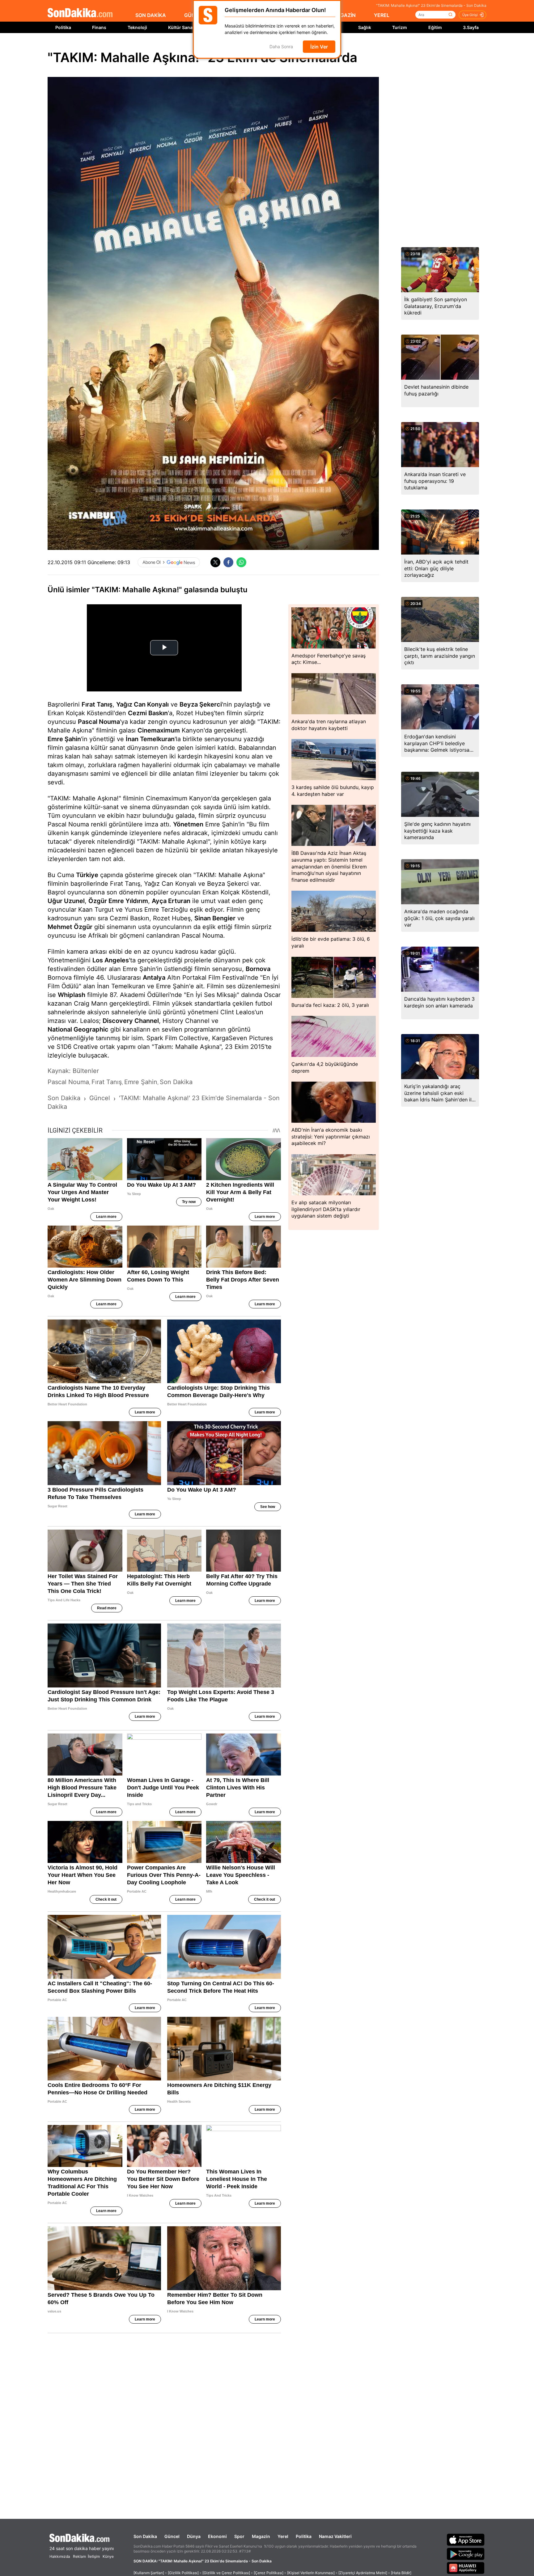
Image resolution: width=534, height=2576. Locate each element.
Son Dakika (145, 2536)
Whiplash (72, 995)
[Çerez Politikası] (269, 2573)
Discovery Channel (131, 1021)
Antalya (154, 978)
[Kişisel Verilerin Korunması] (311, 2573)
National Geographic (78, 1029)
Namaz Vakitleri (335, 2536)
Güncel (172, 2536)
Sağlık (365, 27)
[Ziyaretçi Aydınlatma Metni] (363, 2573)
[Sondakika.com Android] (466, 2554)
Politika (63, 27)
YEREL (382, 15)
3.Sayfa (471, 27)
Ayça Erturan (171, 901)
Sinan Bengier (215, 918)
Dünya (194, 2536)
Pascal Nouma (99, 722)
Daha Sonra (281, 47)
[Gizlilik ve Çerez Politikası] (226, 2573)
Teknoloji (137, 27)
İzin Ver (319, 47)
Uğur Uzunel (66, 901)
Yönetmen (188, 824)
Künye (108, 2556)
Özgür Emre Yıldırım (118, 901)
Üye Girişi (470, 15)
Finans (99, 27)
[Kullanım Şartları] (149, 2573)
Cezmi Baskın (148, 713)
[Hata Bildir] (401, 2573)
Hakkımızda (60, 2556)
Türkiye (87, 875)
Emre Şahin (64, 739)
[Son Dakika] (80, 13)
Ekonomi (217, 2536)
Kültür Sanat (181, 27)
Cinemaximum (159, 730)
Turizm (400, 27)
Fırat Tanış (97, 704)
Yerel (283, 2536)
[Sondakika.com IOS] (466, 2540)
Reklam (79, 2556)
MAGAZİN (344, 15)
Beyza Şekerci (201, 704)
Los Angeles (111, 960)
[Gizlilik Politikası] (183, 2573)
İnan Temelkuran (150, 739)
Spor (239, 2536)
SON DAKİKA (151, 15)
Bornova (258, 969)
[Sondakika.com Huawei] (466, 2568)
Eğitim (435, 27)
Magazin (261, 2536)
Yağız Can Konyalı (142, 704)
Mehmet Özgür (70, 927)
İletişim (94, 2556)
